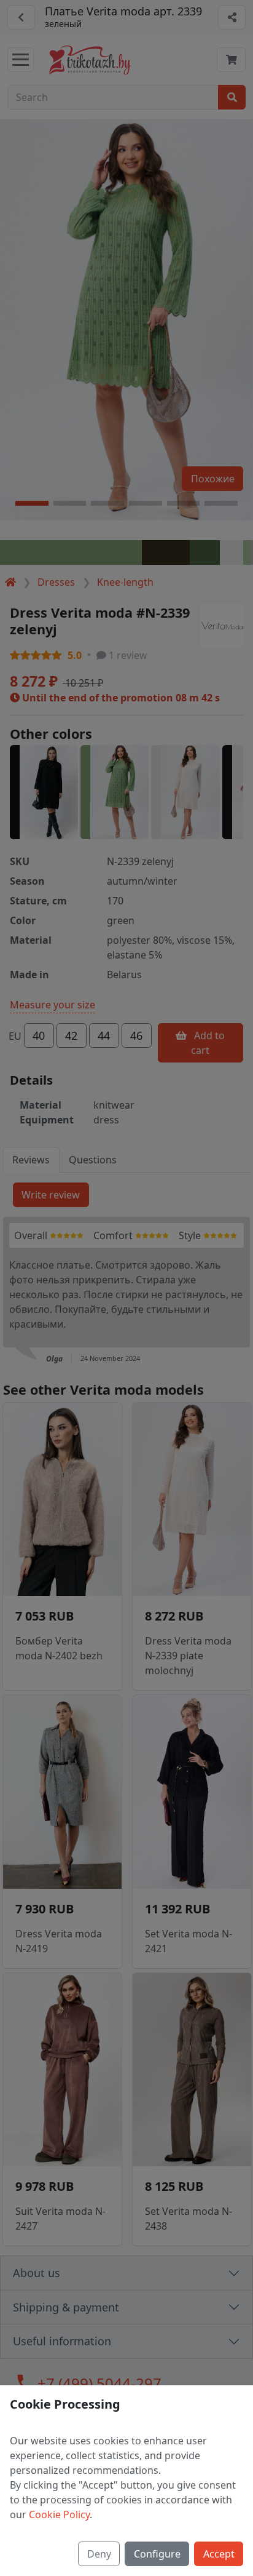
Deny (99, 2554)
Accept (219, 2554)
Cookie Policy (59, 2514)
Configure (157, 2554)
